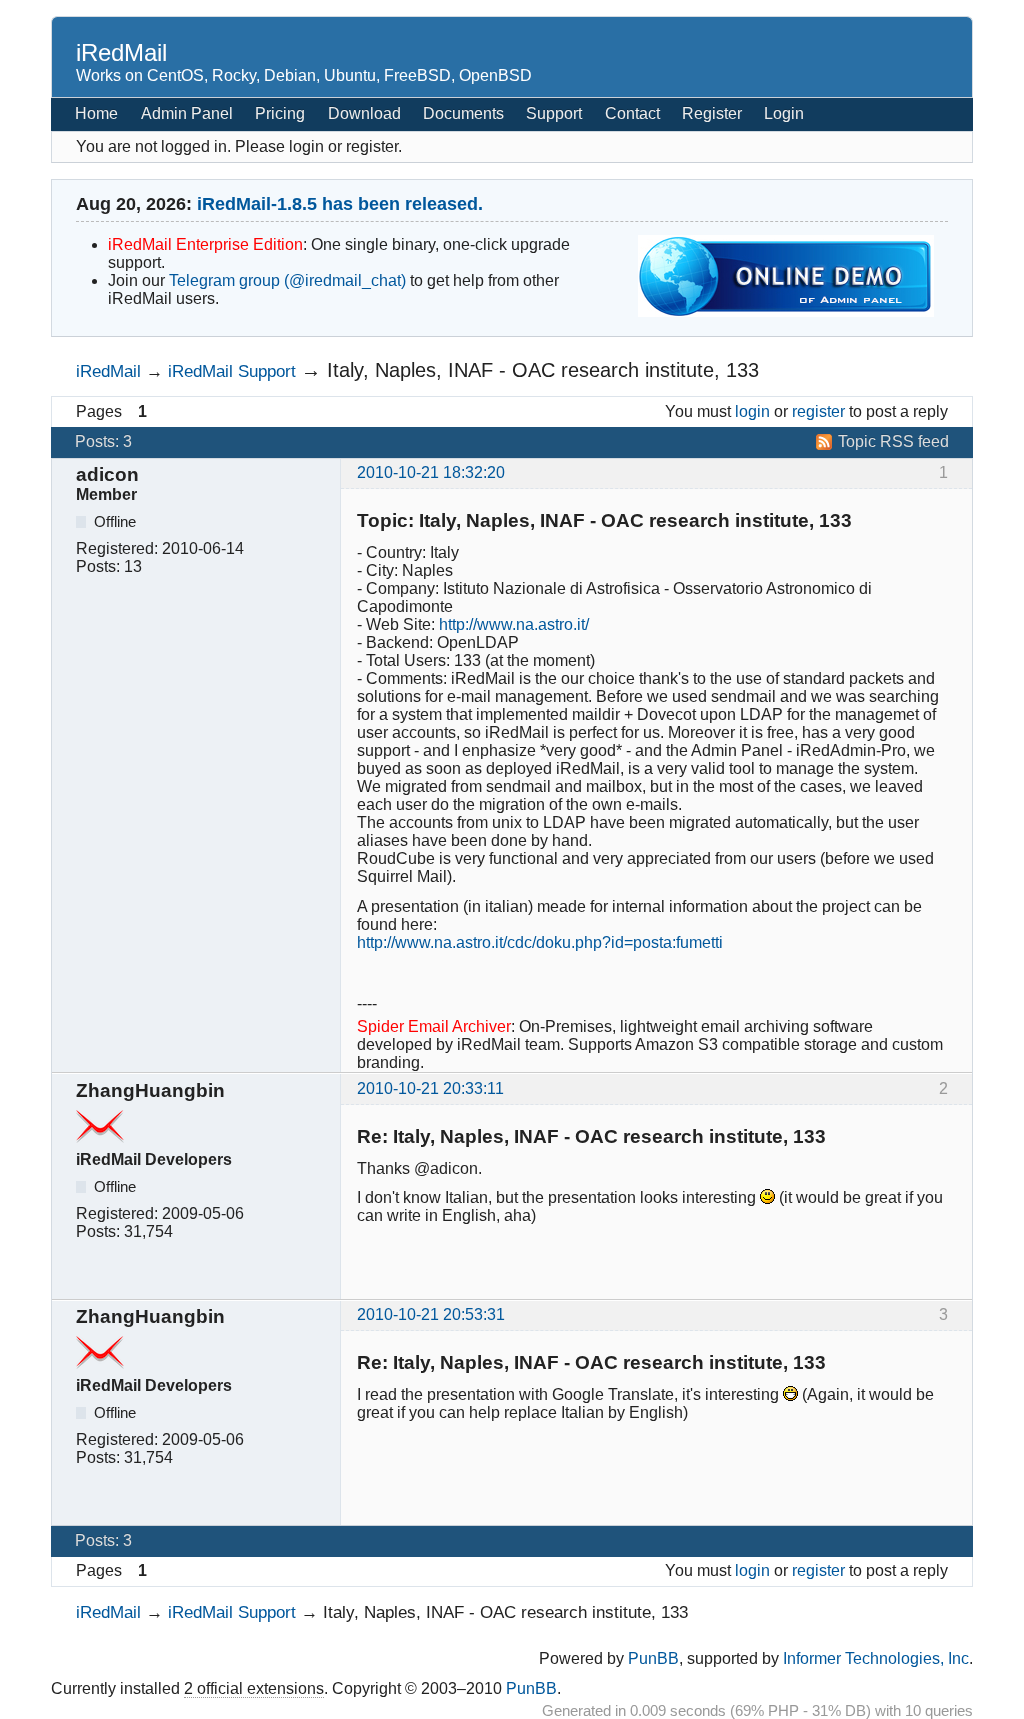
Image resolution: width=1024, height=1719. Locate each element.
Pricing (280, 113)
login (752, 411)
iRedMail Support (232, 371)
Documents (463, 113)
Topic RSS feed (893, 441)
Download (364, 113)
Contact (632, 113)
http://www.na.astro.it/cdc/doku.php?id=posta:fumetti (540, 942)
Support (554, 113)
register (818, 411)
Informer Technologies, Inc (876, 1658)
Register (712, 113)
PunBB (653, 1658)
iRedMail (121, 52)
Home (96, 113)
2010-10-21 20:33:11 (430, 1088)
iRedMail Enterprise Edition (205, 244)
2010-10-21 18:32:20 (431, 472)
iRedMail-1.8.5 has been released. (340, 204)
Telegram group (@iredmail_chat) (287, 280)
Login (784, 113)
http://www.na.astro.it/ (514, 624)
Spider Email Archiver (434, 1026)
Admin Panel (187, 113)
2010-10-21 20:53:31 (431, 1314)
